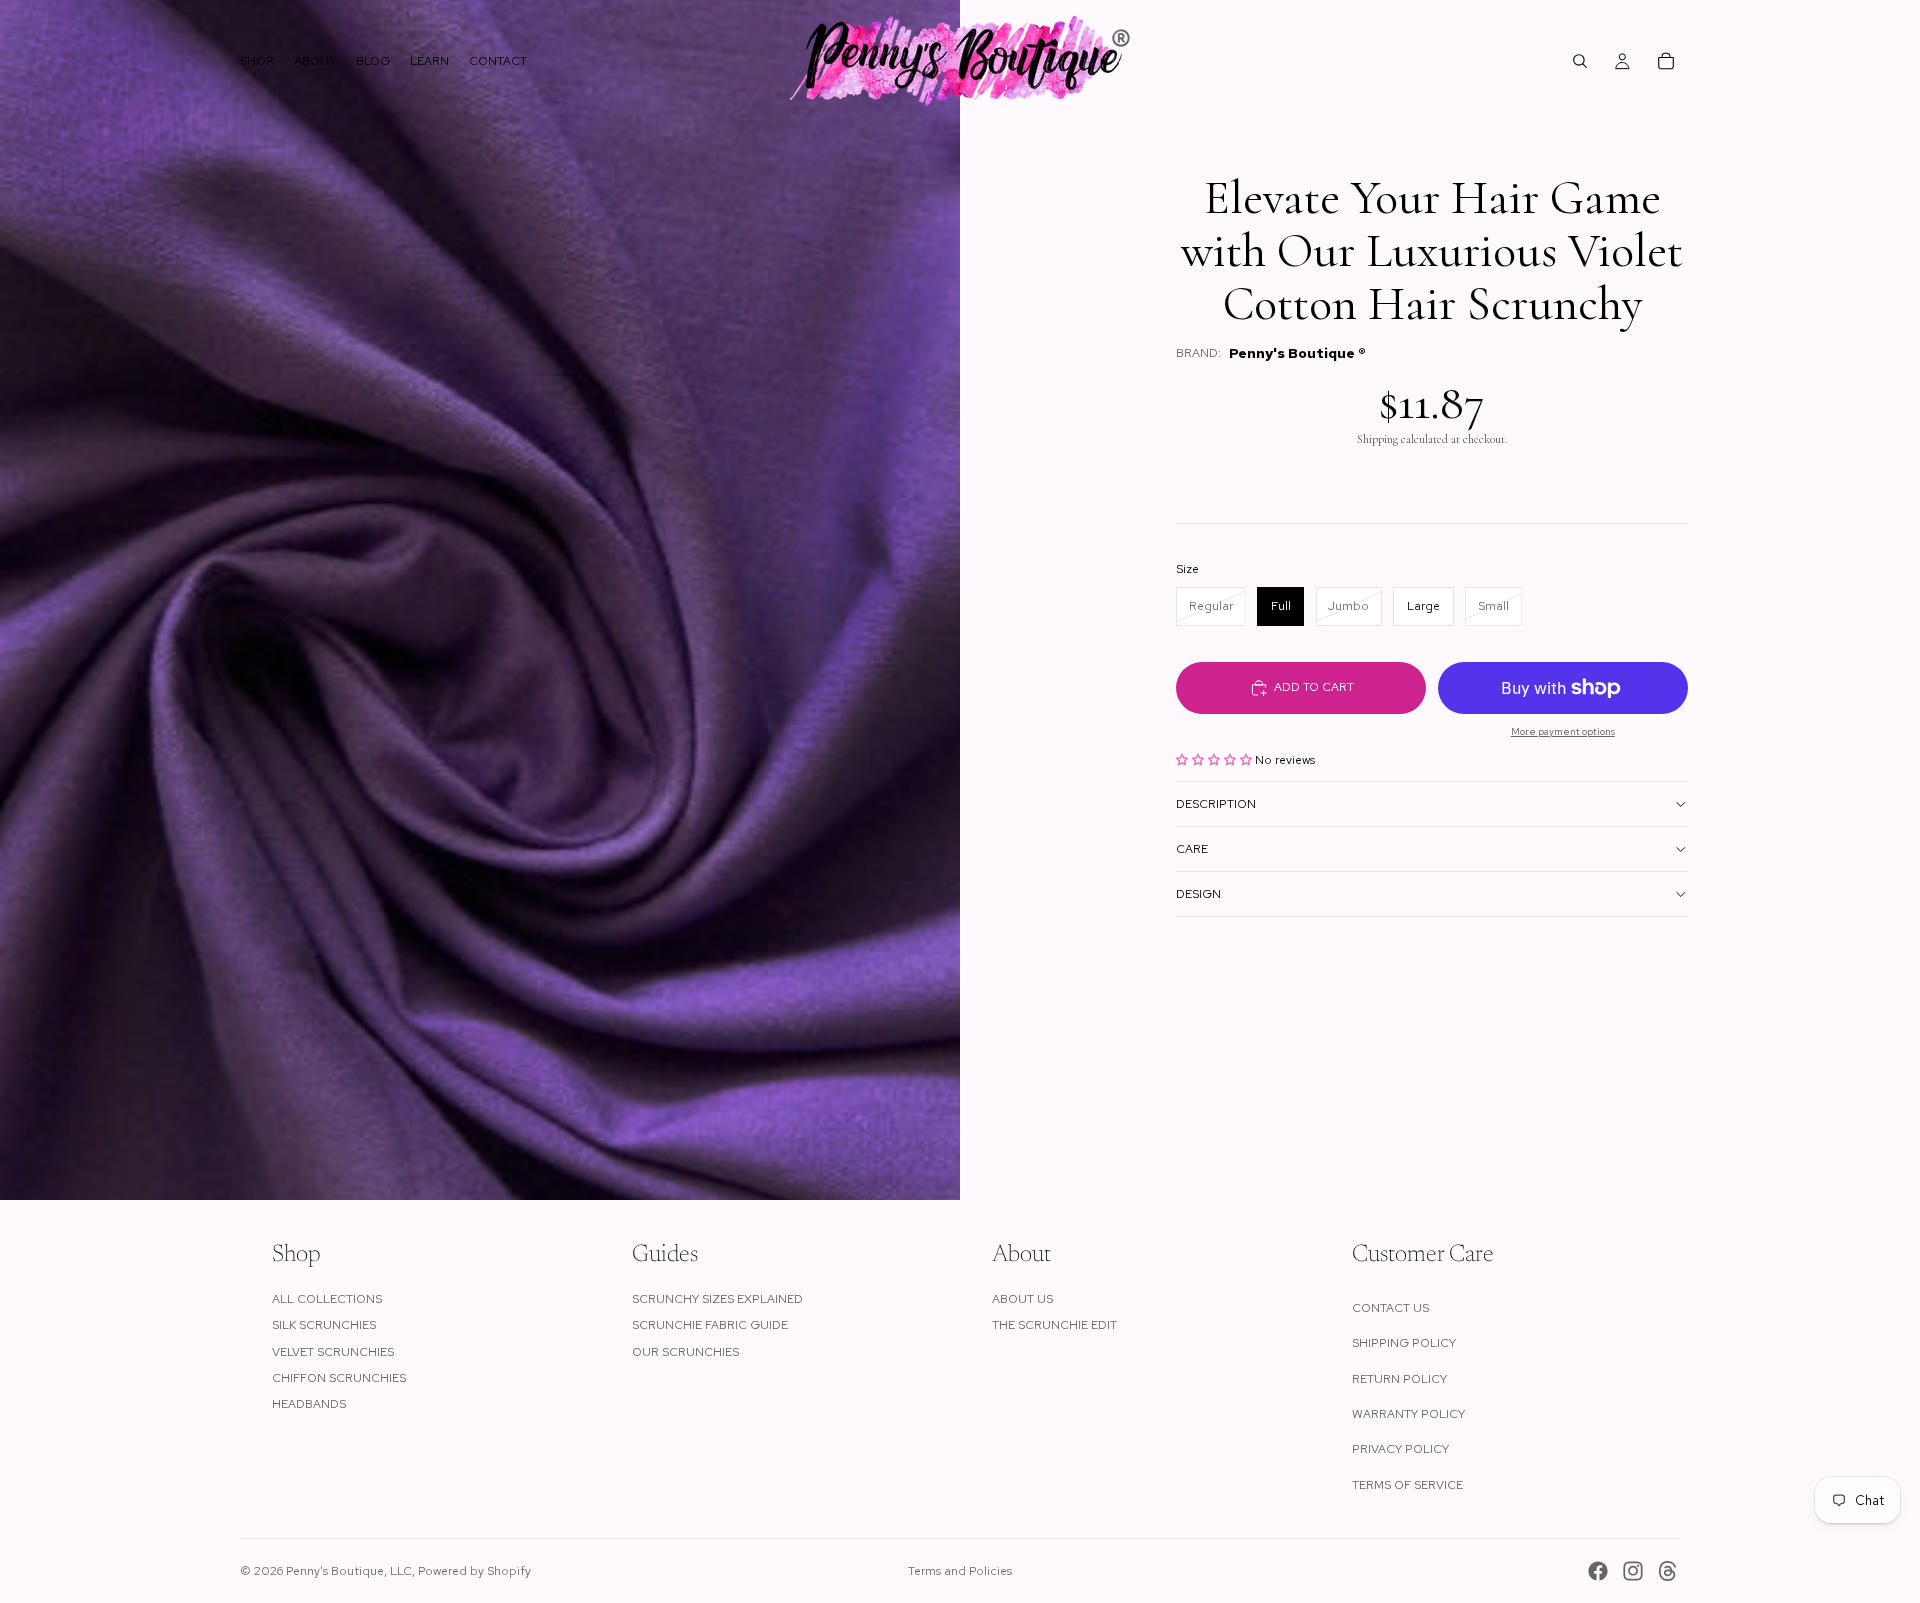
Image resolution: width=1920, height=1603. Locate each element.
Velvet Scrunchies (333, 1352)
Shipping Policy (1404, 1343)
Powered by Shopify (474, 1571)
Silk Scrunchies (324, 1325)
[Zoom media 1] (480, 600)
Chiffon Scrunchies (339, 1378)
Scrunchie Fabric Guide (710, 1325)
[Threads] (1668, 1571)
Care (1192, 849)
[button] (1215, 760)
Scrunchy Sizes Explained (717, 1299)
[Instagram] (1633, 1571)
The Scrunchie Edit (1054, 1325)
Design (1198, 894)
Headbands (309, 1404)
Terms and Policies (960, 1571)
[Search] (1580, 61)
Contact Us (1390, 1308)
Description (1216, 804)
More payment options (1563, 731)
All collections (327, 1299)
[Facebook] (1598, 1571)
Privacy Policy (1400, 1449)
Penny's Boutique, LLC (349, 1571)
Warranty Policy (1408, 1414)
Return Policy (1399, 1379)
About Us (1022, 1299)
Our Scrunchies (685, 1352)
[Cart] (1666, 61)
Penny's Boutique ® (1297, 353)
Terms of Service (1407, 1485)
